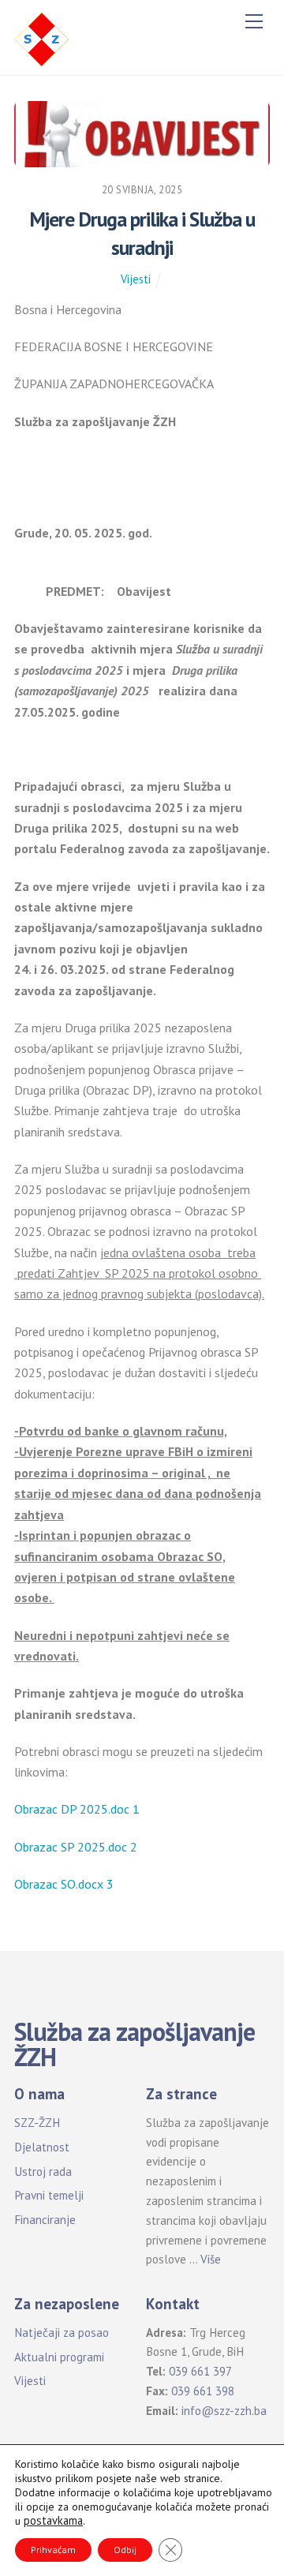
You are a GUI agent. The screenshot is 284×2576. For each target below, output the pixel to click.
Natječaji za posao (62, 2333)
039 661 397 (200, 2371)
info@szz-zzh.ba (224, 2411)
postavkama (53, 2521)
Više (211, 2259)
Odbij (125, 2550)
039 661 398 (203, 2391)
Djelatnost (42, 2147)
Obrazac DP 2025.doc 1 (77, 1809)
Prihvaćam (53, 2550)
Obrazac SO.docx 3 (64, 1884)
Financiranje (45, 2220)
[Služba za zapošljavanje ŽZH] (42, 38)
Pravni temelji (49, 2195)
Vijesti (136, 279)
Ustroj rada (43, 2172)
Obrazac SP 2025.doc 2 (76, 1847)
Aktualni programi (59, 2357)
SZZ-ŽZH (37, 2123)
